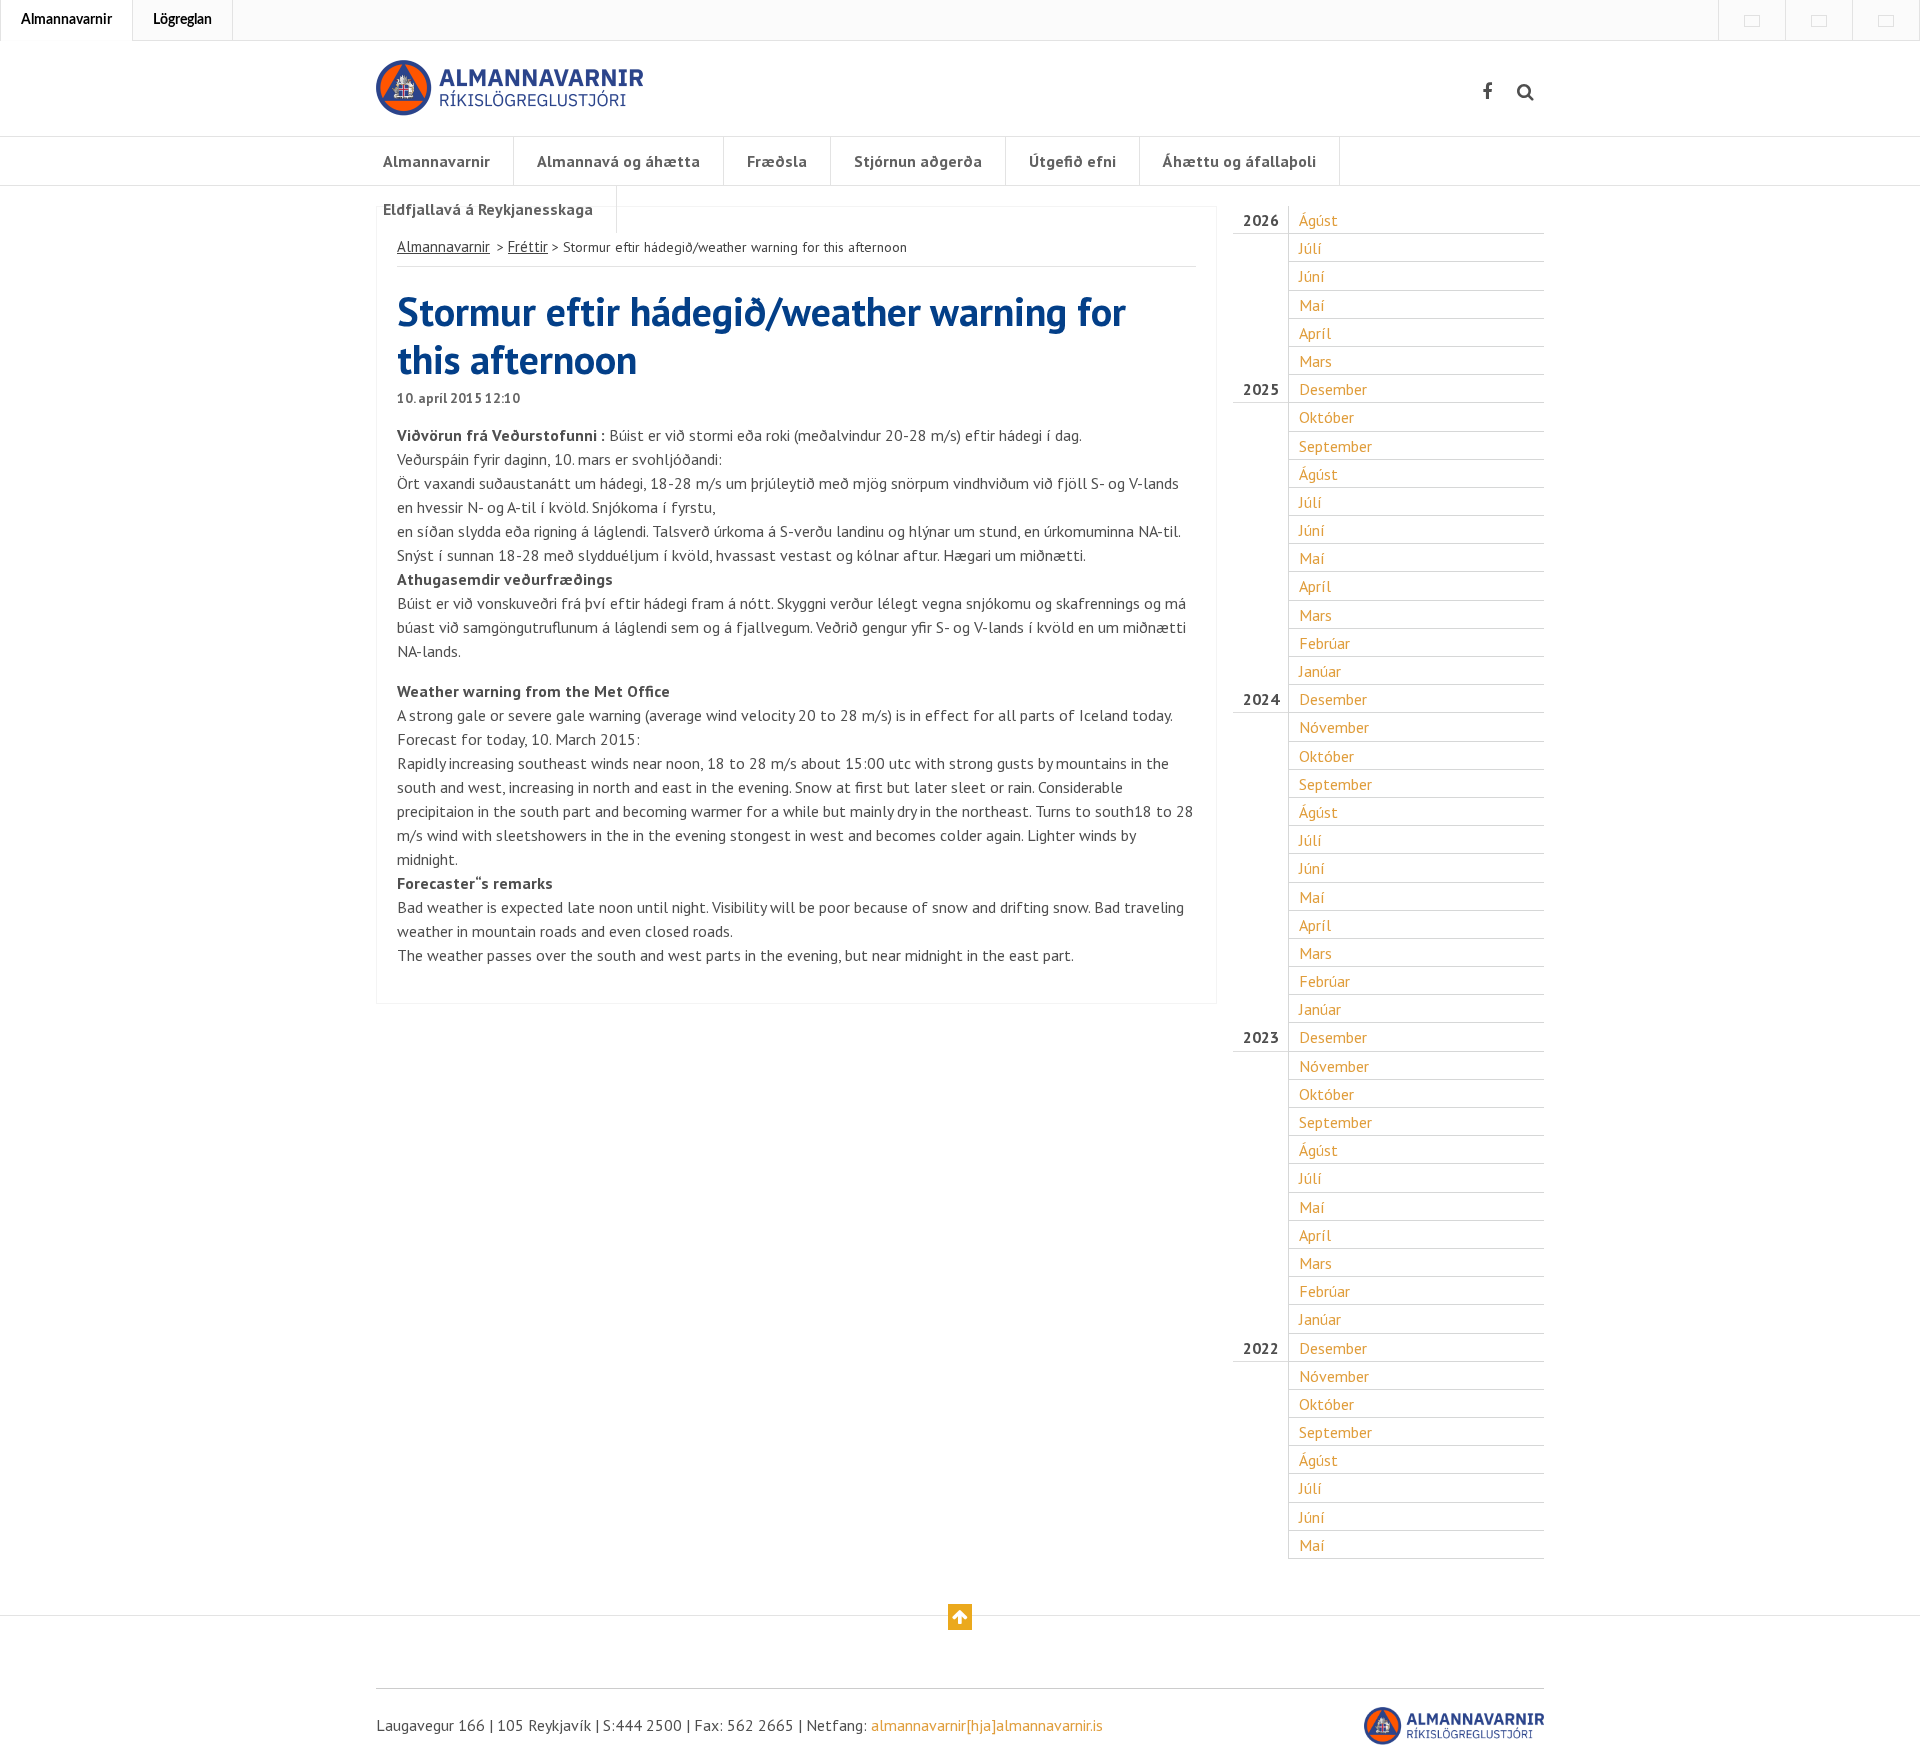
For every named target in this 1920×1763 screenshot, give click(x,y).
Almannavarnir (66, 20)
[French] (1819, 21)
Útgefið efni (1072, 161)
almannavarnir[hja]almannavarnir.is (987, 1725)
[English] (1752, 21)
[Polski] (1886, 21)
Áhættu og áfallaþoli (1239, 161)
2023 (1261, 1037)
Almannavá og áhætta (618, 161)
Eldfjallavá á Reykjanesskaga (488, 209)
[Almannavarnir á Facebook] (1487, 92)
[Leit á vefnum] (1525, 92)
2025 (1261, 389)
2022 (1261, 1348)
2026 (1261, 220)
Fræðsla (777, 161)
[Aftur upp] (960, 1617)
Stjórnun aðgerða (918, 161)
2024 (1261, 699)
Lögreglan (182, 20)
